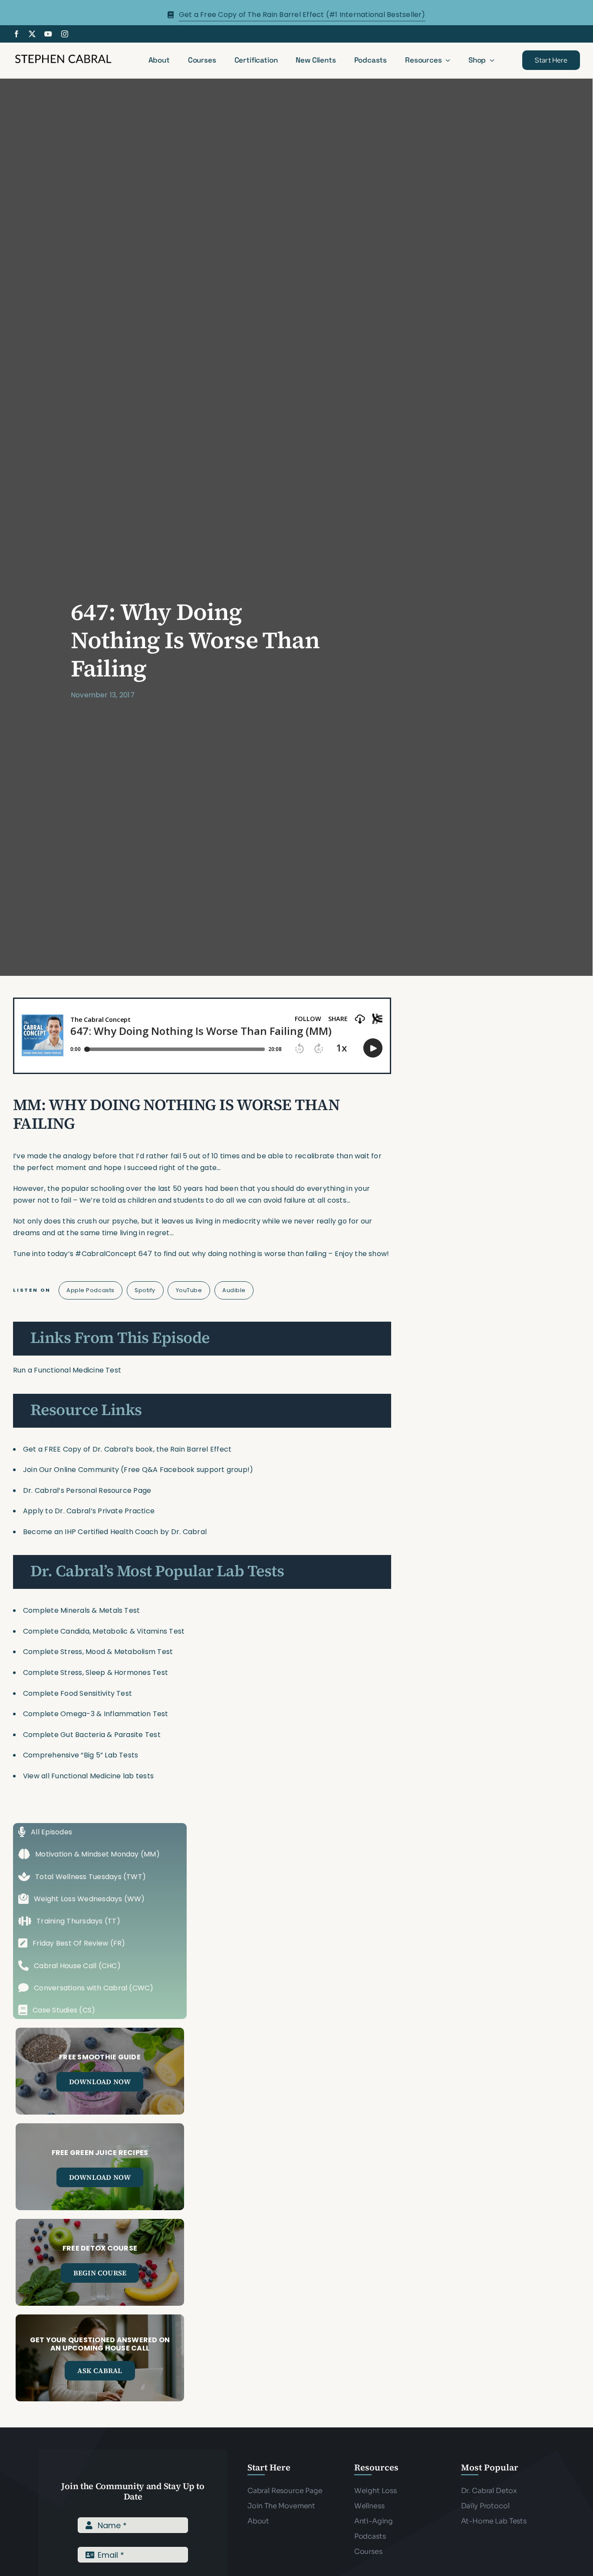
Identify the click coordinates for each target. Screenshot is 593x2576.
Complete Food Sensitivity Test (77, 1693)
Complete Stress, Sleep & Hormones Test (96, 1673)
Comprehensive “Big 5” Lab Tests (81, 1755)
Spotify (145, 1290)
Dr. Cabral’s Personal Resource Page (87, 1490)
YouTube (189, 1290)
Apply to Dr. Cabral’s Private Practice (90, 1511)
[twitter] (32, 34)
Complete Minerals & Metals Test (81, 1610)
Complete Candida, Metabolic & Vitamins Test (104, 1631)
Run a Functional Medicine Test (67, 1370)
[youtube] (48, 34)
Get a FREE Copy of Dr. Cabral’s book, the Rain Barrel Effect (127, 1449)
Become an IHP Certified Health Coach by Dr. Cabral (115, 1532)
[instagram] (65, 34)
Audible (234, 1290)
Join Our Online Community (71, 1470)
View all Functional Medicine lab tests (88, 1776)
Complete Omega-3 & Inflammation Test (96, 1714)
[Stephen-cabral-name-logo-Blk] (63, 56)
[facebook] (16, 34)
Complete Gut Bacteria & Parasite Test (92, 1735)
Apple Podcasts (90, 1290)
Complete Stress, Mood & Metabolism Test (98, 1652)
